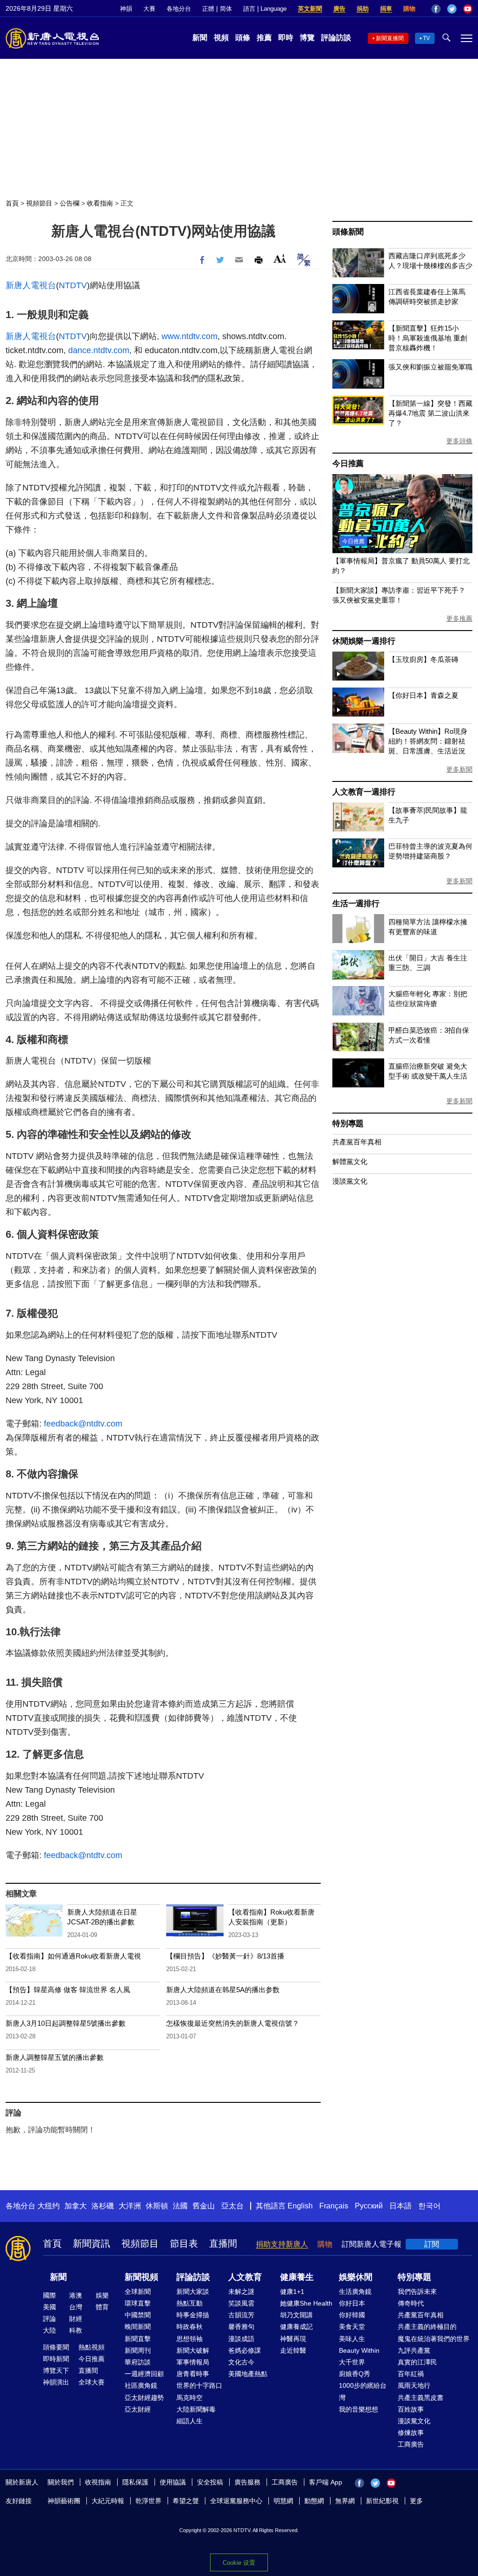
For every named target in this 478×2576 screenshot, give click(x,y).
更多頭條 (459, 441)
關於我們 (61, 2482)
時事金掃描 (193, 2315)
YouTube (468, 9)
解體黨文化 (350, 1161)
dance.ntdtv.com (99, 350)
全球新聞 (138, 2292)
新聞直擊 (138, 2339)
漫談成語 (241, 2339)
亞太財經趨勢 (144, 2398)
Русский (369, 2206)
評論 (49, 2319)
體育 (102, 2307)
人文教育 (245, 2277)
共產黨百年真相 (357, 1142)
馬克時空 (190, 2398)
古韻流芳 (241, 2315)
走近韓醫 (293, 2350)
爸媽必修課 (245, 2350)
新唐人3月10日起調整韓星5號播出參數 (66, 2023)
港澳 (76, 2295)
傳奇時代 (411, 2303)
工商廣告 (411, 2444)
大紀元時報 (108, 2501)
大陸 (49, 2330)
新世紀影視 (382, 2501)
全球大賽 (91, 2382)
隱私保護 (135, 2482)
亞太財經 (138, 2409)
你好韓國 (352, 2315)
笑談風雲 (241, 2303)
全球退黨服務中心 (236, 2501)
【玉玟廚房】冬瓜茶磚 (423, 659)
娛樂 (102, 2295)
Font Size (280, 259)
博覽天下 (56, 2370)
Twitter (452, 9)
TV (426, 38)
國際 (49, 2295)
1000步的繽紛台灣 (363, 2391)
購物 (409, 9)
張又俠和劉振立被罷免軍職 (430, 367)
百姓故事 (411, 2409)
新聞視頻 (141, 2277)
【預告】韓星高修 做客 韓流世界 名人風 (68, 1990)
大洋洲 (130, 2206)
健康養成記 (296, 2327)
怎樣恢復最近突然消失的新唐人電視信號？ (233, 2023)
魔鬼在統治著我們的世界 (434, 2339)
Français (334, 2206)
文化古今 (241, 2362)
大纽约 (49, 2206)
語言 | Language (265, 9)
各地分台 (179, 9)
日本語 (401, 2206)
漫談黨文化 (350, 1181)
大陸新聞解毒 (196, 2409)
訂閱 (432, 2244)
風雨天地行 (414, 2385)
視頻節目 (39, 203)
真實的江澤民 (417, 2362)
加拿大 (76, 2206)
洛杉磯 (103, 2206)
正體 (208, 9)
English (300, 2206)
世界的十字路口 (199, 2385)
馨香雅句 (241, 2327)
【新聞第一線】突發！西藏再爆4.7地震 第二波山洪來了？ (430, 413)
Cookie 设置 (239, 2563)
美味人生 (352, 2339)
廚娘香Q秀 (355, 2374)
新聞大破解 (193, 2350)
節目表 (184, 2243)
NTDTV (73, 285)
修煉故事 (411, 2433)
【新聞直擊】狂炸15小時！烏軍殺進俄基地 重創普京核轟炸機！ (428, 338)
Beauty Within (359, 2350)
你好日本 (352, 2303)
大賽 (149, 9)
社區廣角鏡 (141, 2385)
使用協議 (173, 2482)
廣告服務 (247, 2482)
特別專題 (348, 1124)
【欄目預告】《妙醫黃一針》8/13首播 (225, 1956)
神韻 (126, 9)
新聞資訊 (91, 2243)
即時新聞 (56, 2359)
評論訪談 (336, 38)
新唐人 (18, 285)
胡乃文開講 (296, 2315)
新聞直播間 (390, 38)
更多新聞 (459, 769)
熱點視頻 (91, 2347)
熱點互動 (190, 2303)
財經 (76, 2319)
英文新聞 (310, 9)
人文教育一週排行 (364, 792)
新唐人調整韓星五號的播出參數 (55, 2057)
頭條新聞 (348, 232)
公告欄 (70, 203)
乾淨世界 (148, 2501)
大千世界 (352, 2362)
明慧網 (283, 2501)
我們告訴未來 (417, 2292)
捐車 (386, 9)
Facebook (436, 9)
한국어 (429, 2206)
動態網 (314, 2501)
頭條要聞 (56, 2347)
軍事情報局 (193, 2362)
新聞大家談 (193, 2292)
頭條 (243, 38)
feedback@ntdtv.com (83, 1424)
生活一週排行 (356, 904)
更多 (416, 2501)
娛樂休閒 (356, 2277)
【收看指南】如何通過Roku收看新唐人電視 (73, 1956)
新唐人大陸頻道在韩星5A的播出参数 (223, 1990)
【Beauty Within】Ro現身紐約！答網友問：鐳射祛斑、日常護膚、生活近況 (428, 741)
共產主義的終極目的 (427, 2327)
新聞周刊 (138, 2350)
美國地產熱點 (248, 2374)
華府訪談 (138, 2362)
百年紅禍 (411, 2374)
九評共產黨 (414, 2350)
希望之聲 (186, 2501)
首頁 (12, 203)
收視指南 (98, 2482)
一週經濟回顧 (144, 2374)
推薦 (264, 38)
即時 (286, 38)
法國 (180, 2206)
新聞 (200, 38)
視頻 (221, 38)
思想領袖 (190, 2339)
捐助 (363, 9)
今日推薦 (348, 464)
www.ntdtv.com (190, 336)
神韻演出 (56, 2382)
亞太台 (232, 2206)
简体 (226, 9)
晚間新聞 (138, 2327)
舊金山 (204, 2206)
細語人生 (190, 2421)
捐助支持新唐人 (282, 2244)
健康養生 (297, 2277)
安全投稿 (210, 2482)
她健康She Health (306, 2303)
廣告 (339, 9)
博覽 (307, 38)
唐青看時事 (193, 2374)
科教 (76, 2330)
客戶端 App (326, 2482)
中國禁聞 (138, 2315)
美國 (49, 2307)
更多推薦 (459, 618)
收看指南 (100, 203)
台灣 (76, 2307)
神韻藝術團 (64, 2501)
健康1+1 (292, 2292)
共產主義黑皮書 (421, 2398)
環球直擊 (138, 2303)
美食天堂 (352, 2327)
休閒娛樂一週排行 (364, 641)
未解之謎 (241, 2292)
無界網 (345, 2501)
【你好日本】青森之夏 (423, 695)
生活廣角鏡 (355, 2292)
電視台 (43, 285)
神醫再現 (293, 2339)
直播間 (223, 2243)
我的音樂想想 (358, 2409)
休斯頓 (157, 2206)
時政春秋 (190, 2327)
